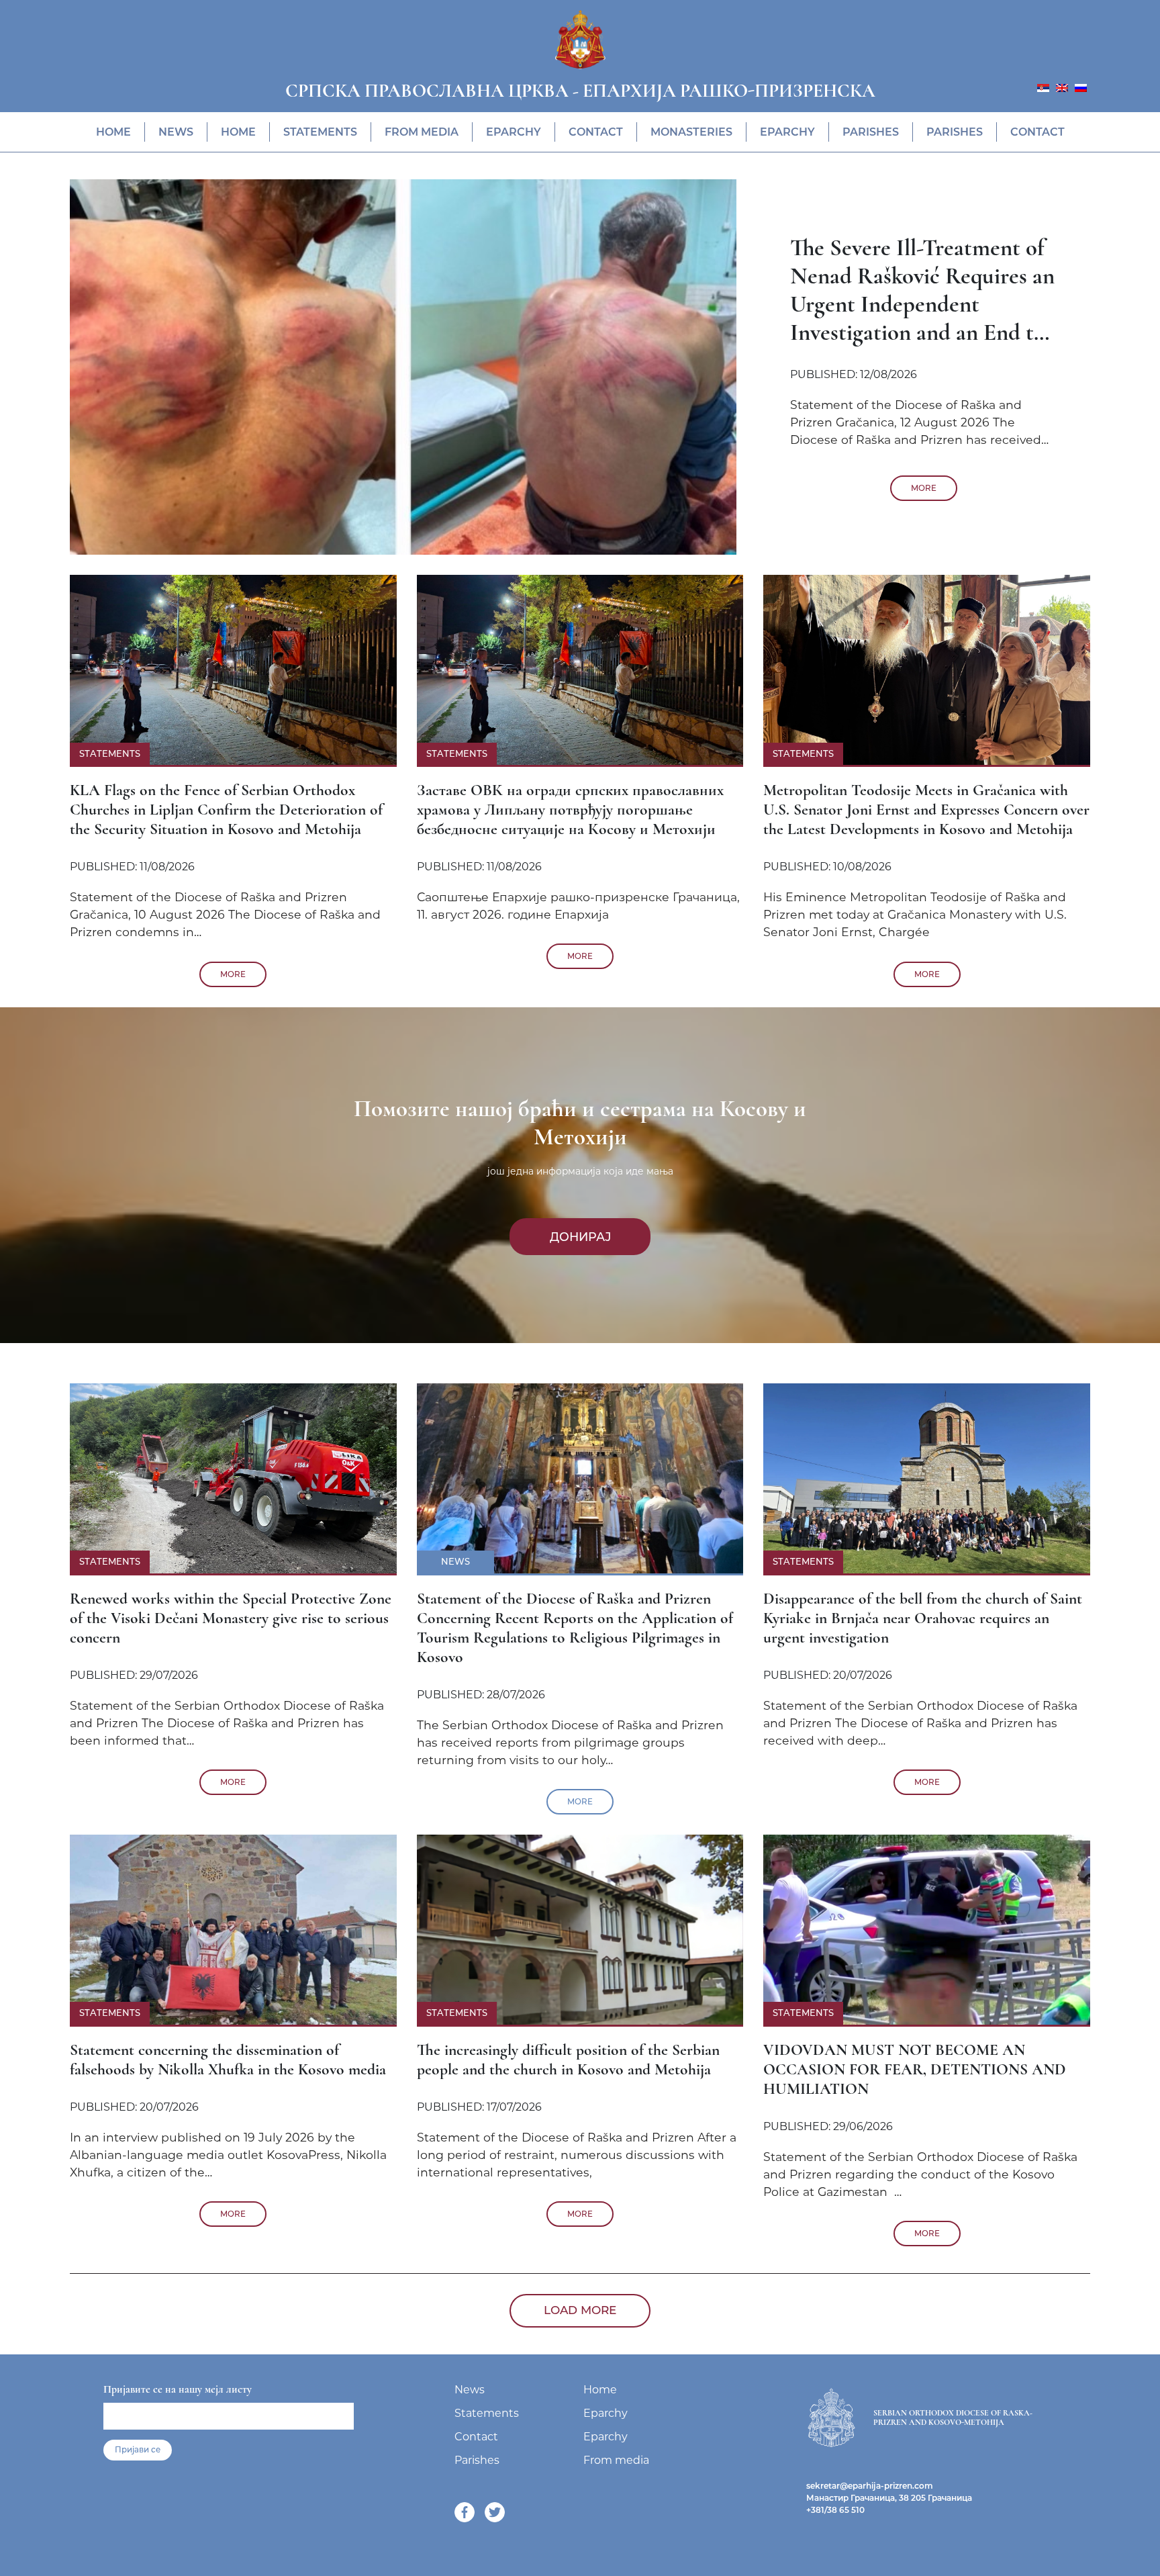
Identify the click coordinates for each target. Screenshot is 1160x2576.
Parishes (871, 132)
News (176, 132)
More (924, 488)
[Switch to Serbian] (1043, 87)
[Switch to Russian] (1081, 87)
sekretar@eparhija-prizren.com (870, 2486)
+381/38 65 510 (835, 2510)
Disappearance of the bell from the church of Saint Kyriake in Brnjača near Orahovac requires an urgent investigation (923, 1618)
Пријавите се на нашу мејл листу (178, 2389)
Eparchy (514, 132)
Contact (596, 132)
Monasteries (691, 132)
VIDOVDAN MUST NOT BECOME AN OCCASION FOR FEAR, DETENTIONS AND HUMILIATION (915, 2069)
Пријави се (138, 2450)
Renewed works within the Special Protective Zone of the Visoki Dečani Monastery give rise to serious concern (231, 1618)
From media (422, 132)
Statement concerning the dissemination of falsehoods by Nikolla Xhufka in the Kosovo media (228, 2060)
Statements (320, 132)
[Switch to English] (1062, 87)
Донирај (580, 1237)
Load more (580, 2310)
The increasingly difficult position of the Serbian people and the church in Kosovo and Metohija (568, 2060)
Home (113, 132)
